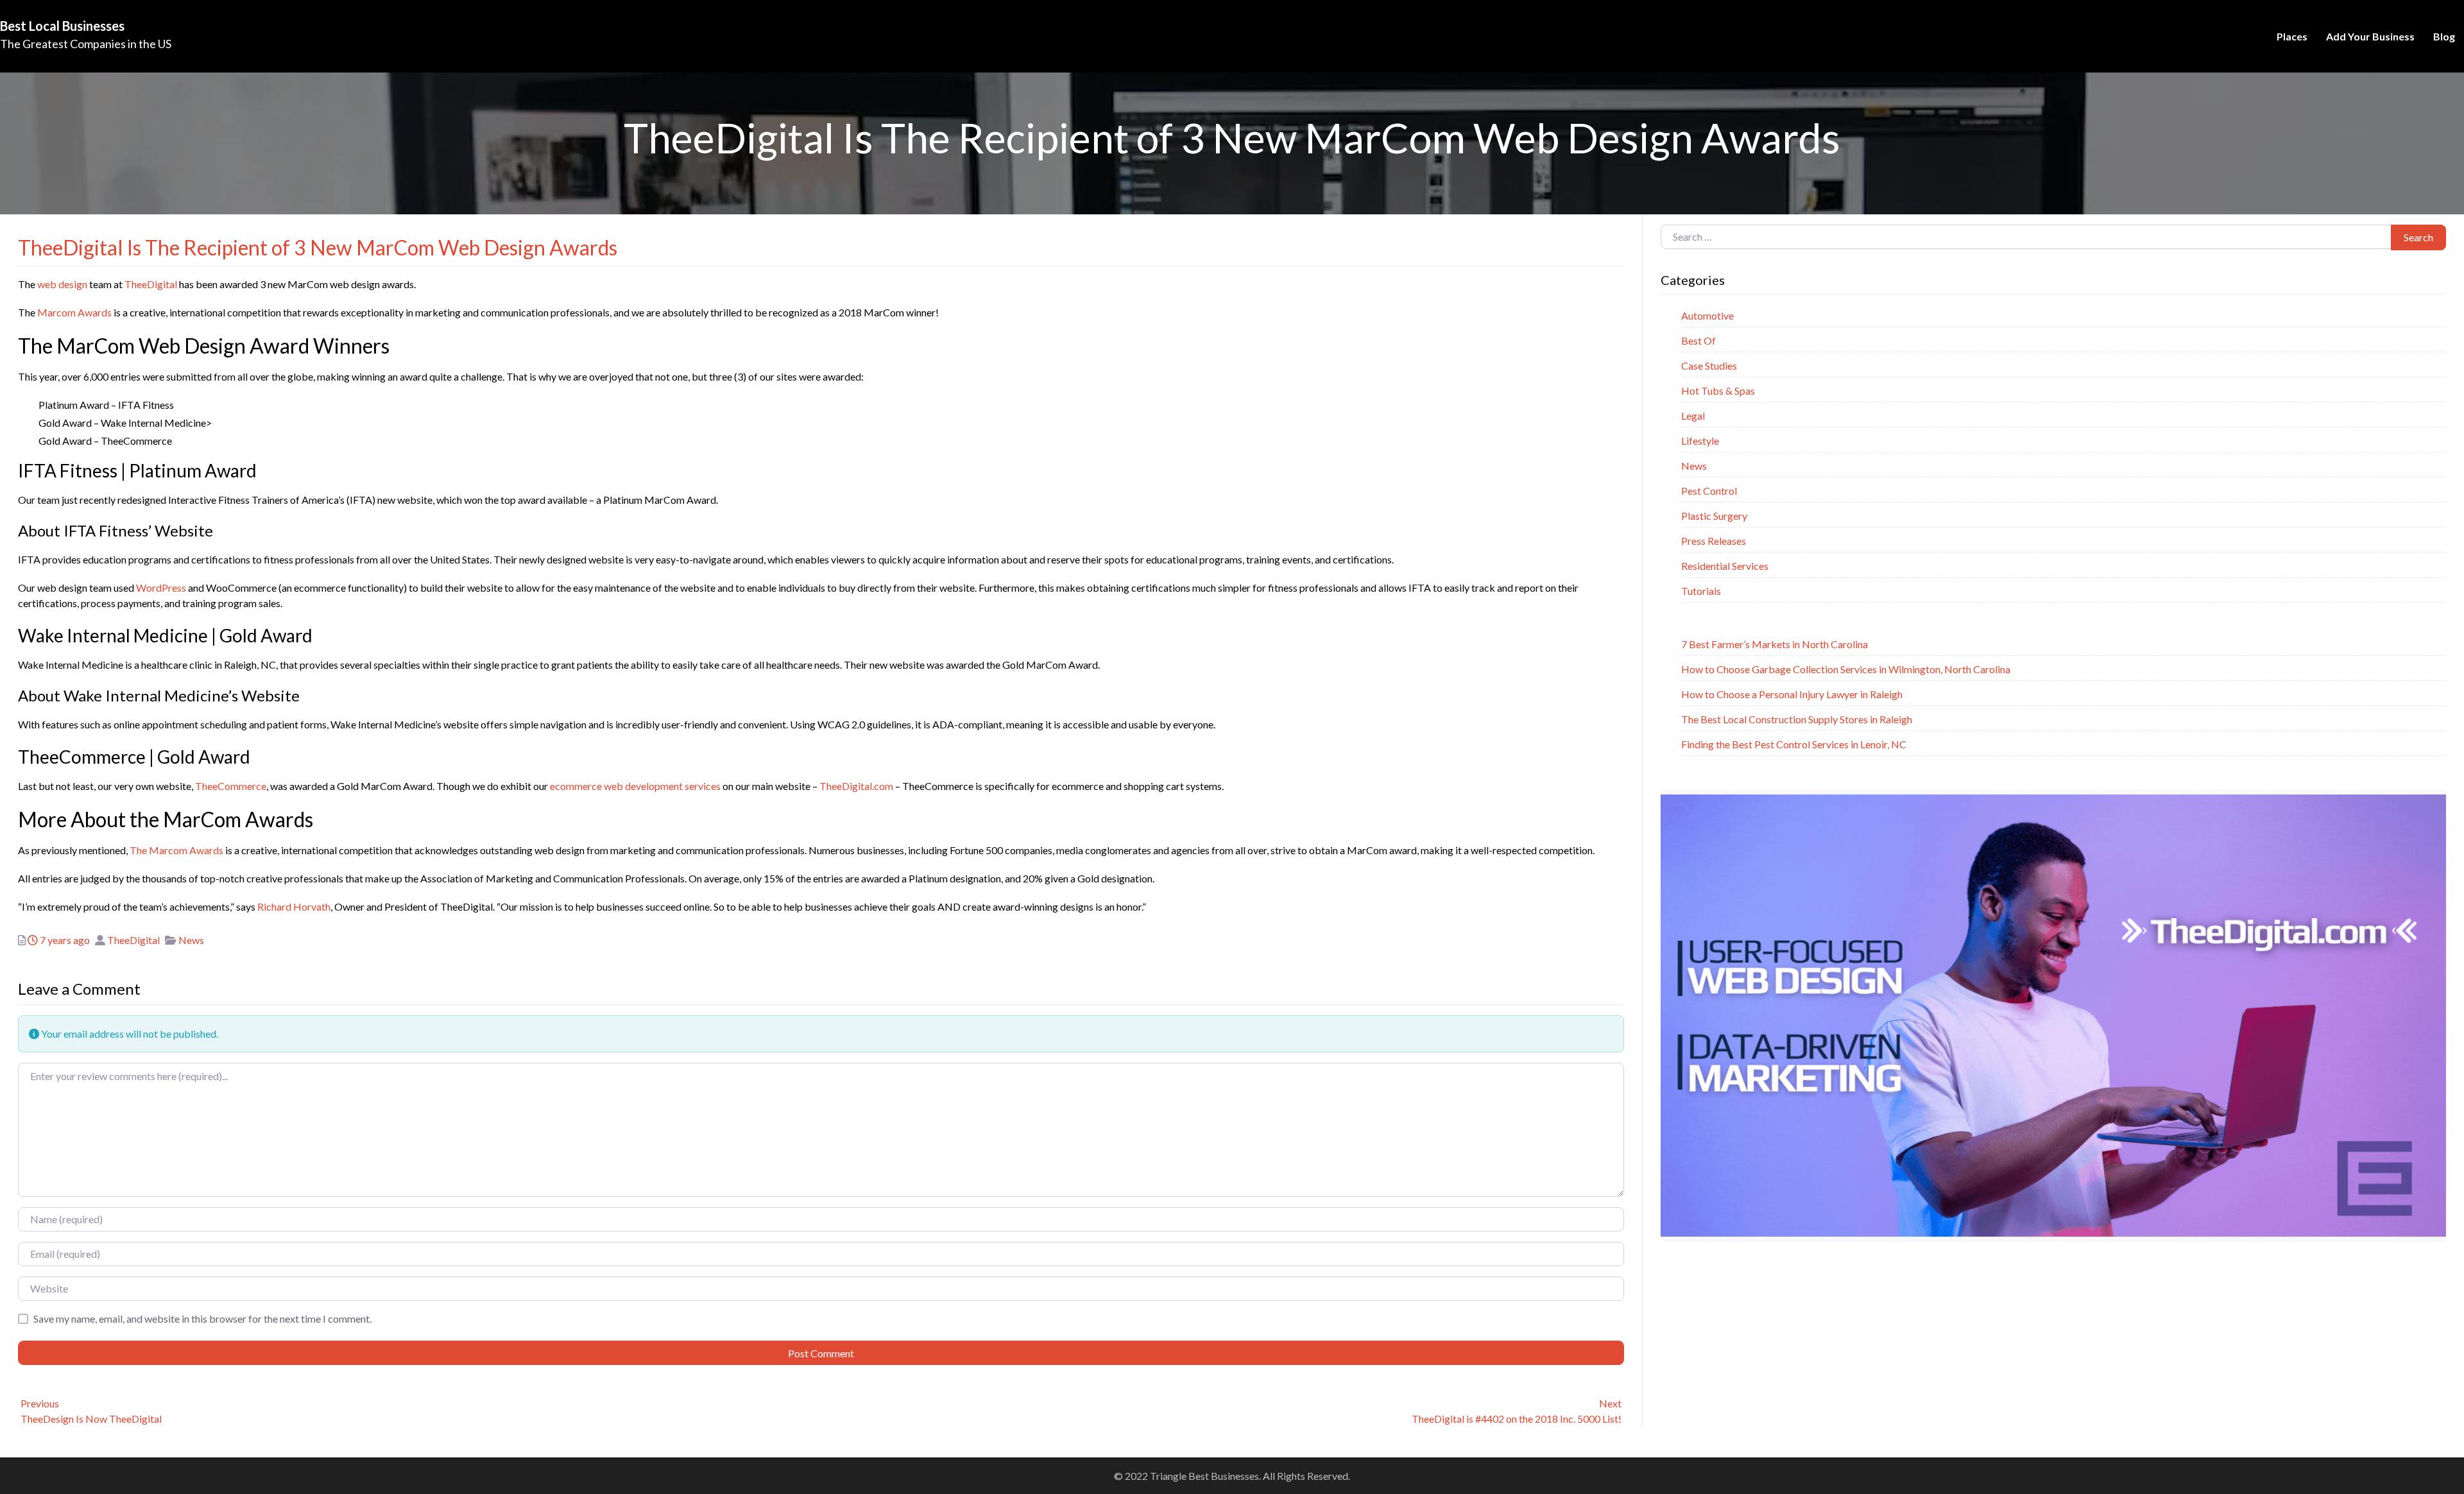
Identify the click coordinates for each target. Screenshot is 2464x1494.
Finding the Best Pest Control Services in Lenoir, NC (1794, 744)
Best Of (1698, 340)
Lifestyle (1700, 441)
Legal (1693, 416)
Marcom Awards (74, 312)
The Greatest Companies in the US (86, 44)
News (191, 940)
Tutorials (1701, 591)
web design (62, 284)
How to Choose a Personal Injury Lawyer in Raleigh (1792, 694)
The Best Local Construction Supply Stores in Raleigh (1797, 719)
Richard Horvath (294, 906)
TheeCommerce (231, 786)
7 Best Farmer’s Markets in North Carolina (1775, 644)
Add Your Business (2370, 36)
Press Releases (1714, 541)
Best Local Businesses (62, 26)
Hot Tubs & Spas (1718, 391)
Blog (2444, 36)
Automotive (1707, 315)
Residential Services (1725, 566)
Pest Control (1709, 491)
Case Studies (1709, 365)
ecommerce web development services (635, 786)
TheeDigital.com (856, 786)
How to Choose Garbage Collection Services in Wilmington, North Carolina (1846, 669)
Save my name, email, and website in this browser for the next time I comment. (202, 1318)
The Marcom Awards (176, 850)
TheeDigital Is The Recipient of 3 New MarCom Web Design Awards (318, 247)
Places (2292, 36)
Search (2418, 237)
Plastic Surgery (1714, 516)
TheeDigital (151, 284)
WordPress (161, 588)
